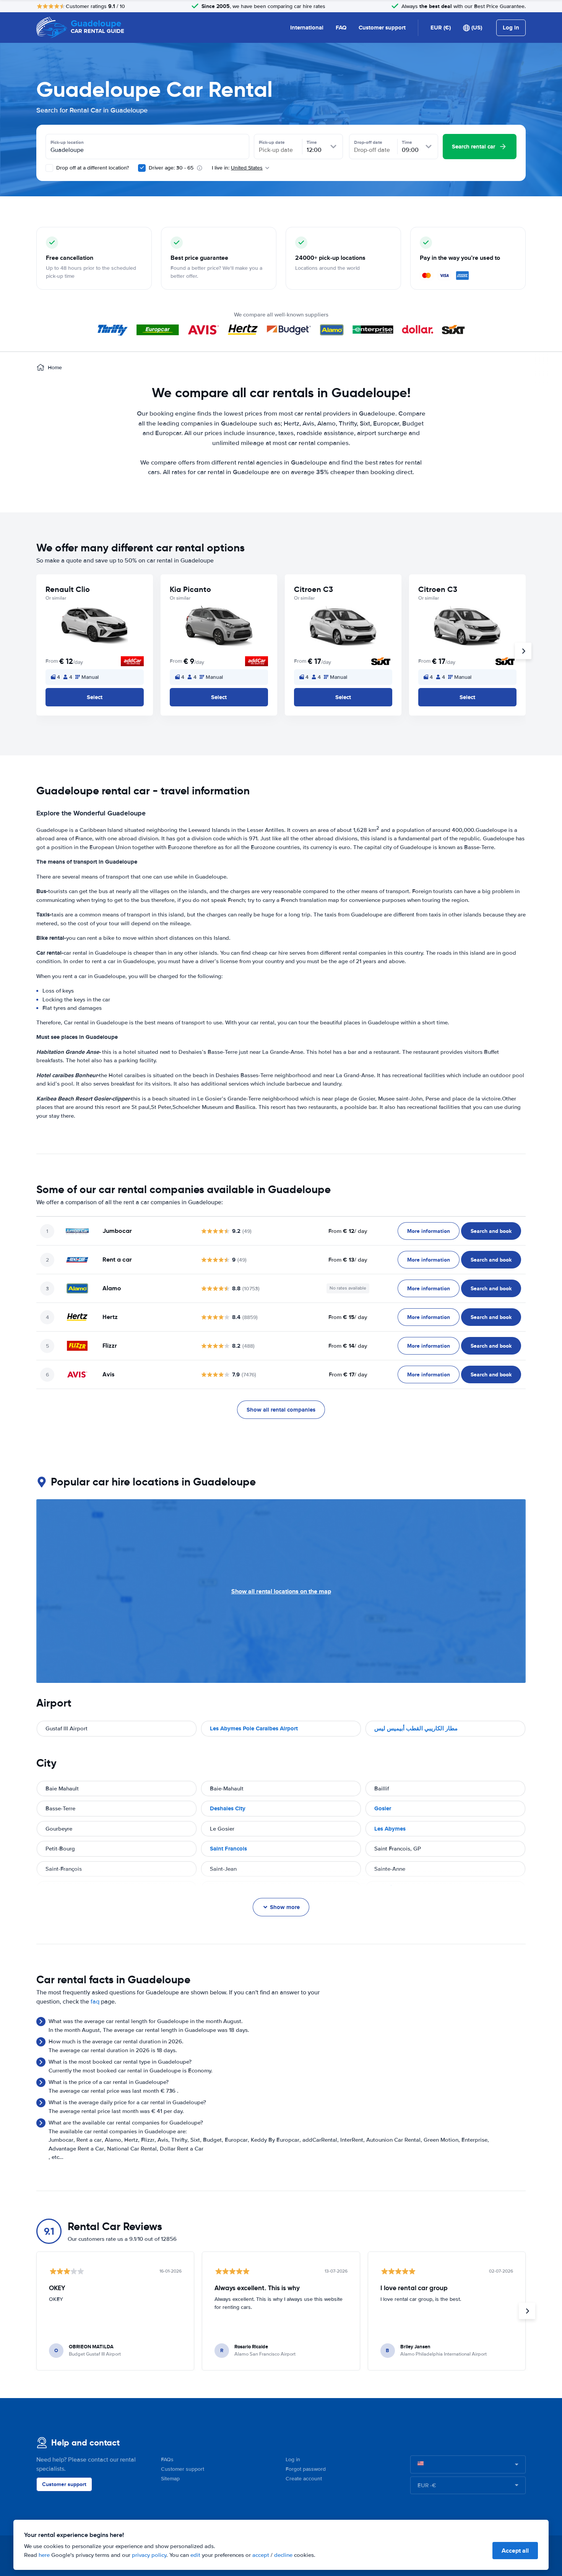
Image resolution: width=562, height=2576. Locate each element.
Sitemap (170, 2479)
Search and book (491, 1231)
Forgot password (306, 2469)
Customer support (382, 28)
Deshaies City (228, 1808)
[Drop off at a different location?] (49, 168)
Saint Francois (228, 1849)
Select (95, 697)
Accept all (515, 2551)
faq (95, 2002)
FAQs (167, 2459)
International (307, 28)
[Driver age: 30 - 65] (142, 168)
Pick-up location (67, 142)
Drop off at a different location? (92, 168)
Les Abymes (390, 1829)
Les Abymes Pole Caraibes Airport (254, 1728)
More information (429, 1231)
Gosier (383, 1808)
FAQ (341, 28)
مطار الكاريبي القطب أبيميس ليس (416, 1728)
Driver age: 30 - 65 (171, 168)
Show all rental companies (281, 1410)
